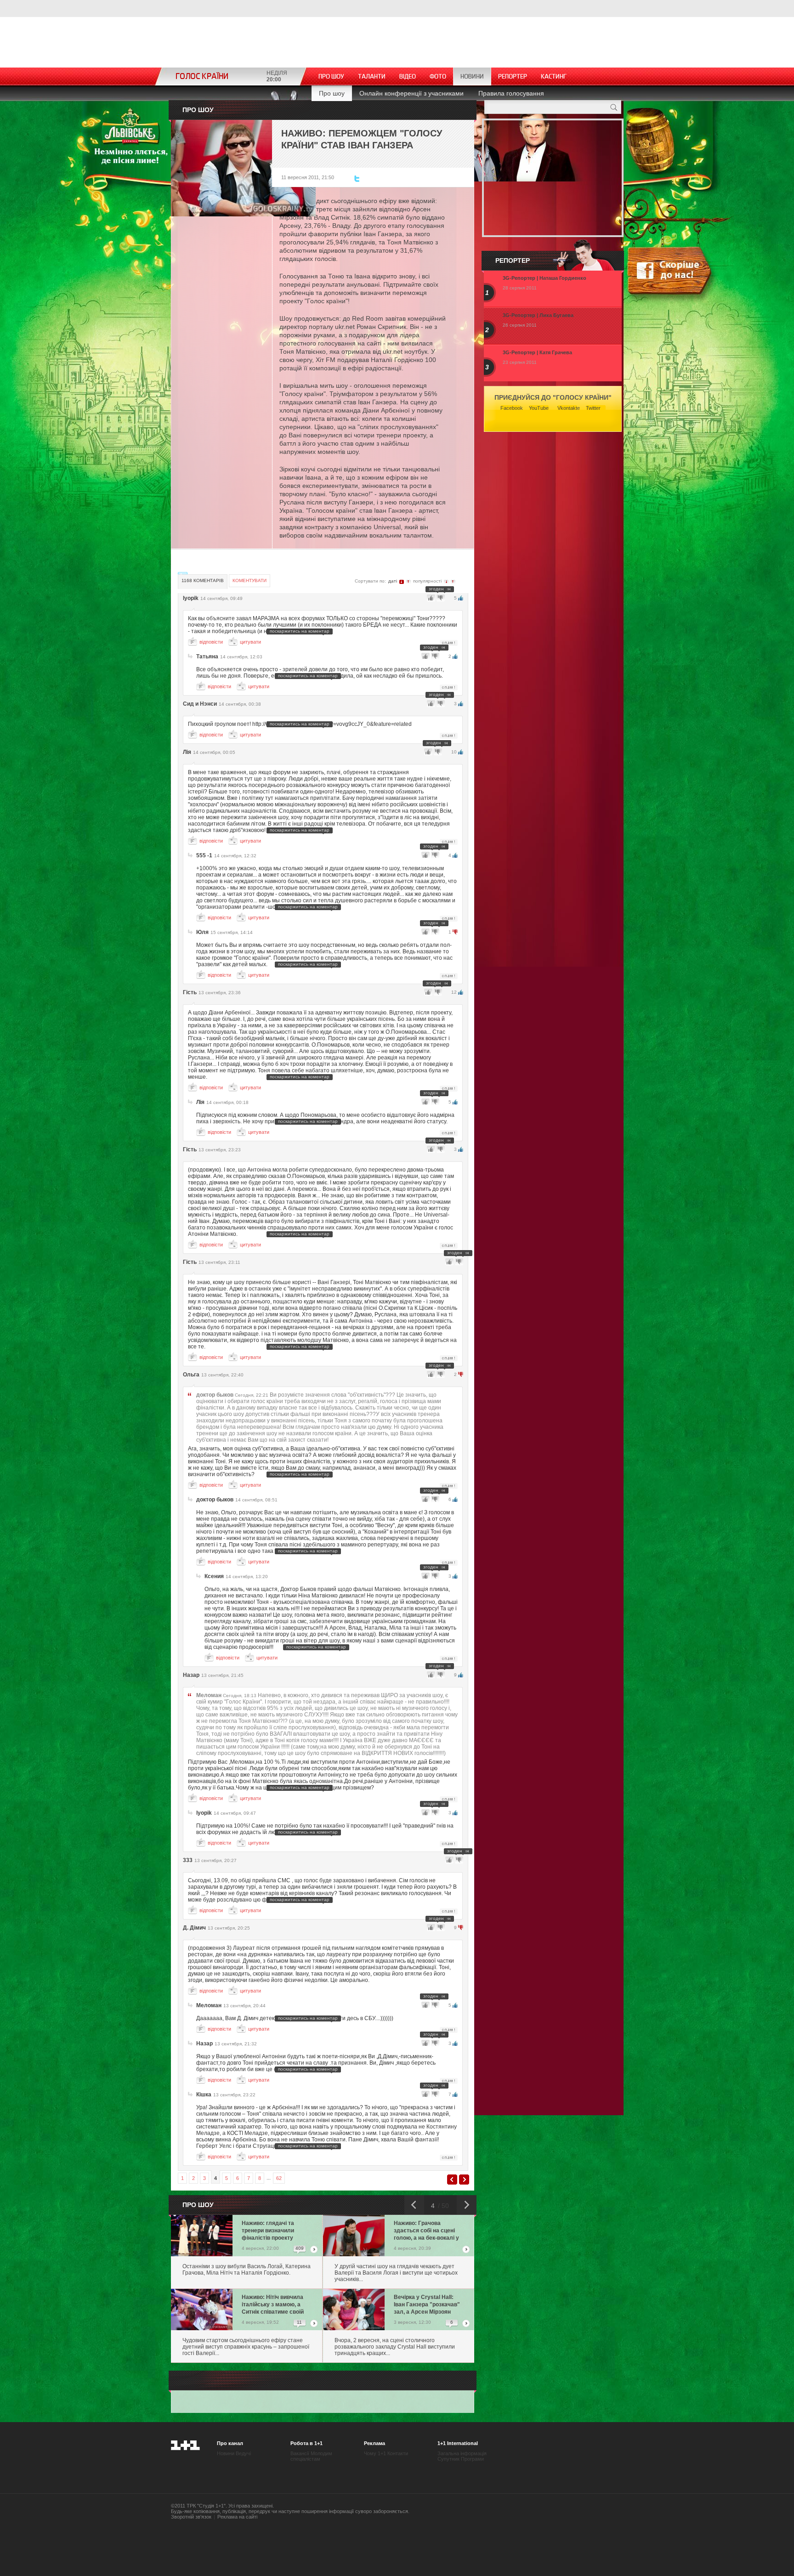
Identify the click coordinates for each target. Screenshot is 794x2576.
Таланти (372, 76)
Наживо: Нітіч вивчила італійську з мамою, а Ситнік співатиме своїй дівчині (273, 2305)
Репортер (513, 76)
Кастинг (554, 76)
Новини (472, 76)
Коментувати (250, 580)
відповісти (211, 642)
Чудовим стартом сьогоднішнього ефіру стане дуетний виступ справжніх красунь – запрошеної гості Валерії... (246, 2347)
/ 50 (442, 2206)
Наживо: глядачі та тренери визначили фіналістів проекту (268, 2231)
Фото (438, 76)
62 (279, 2178)
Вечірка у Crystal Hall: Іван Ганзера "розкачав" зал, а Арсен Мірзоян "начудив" (427, 2305)
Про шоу (331, 76)
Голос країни (202, 76)
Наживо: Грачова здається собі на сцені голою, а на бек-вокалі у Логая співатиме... (426, 2231)
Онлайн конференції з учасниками (411, 93)
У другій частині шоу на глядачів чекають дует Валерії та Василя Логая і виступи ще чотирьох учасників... (396, 2273)
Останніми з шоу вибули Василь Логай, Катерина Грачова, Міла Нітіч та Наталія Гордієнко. (247, 2270)
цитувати (250, 642)
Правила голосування (511, 93)
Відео (408, 76)
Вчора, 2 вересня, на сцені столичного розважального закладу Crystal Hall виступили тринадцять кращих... (395, 2347)
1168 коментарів (203, 580)
